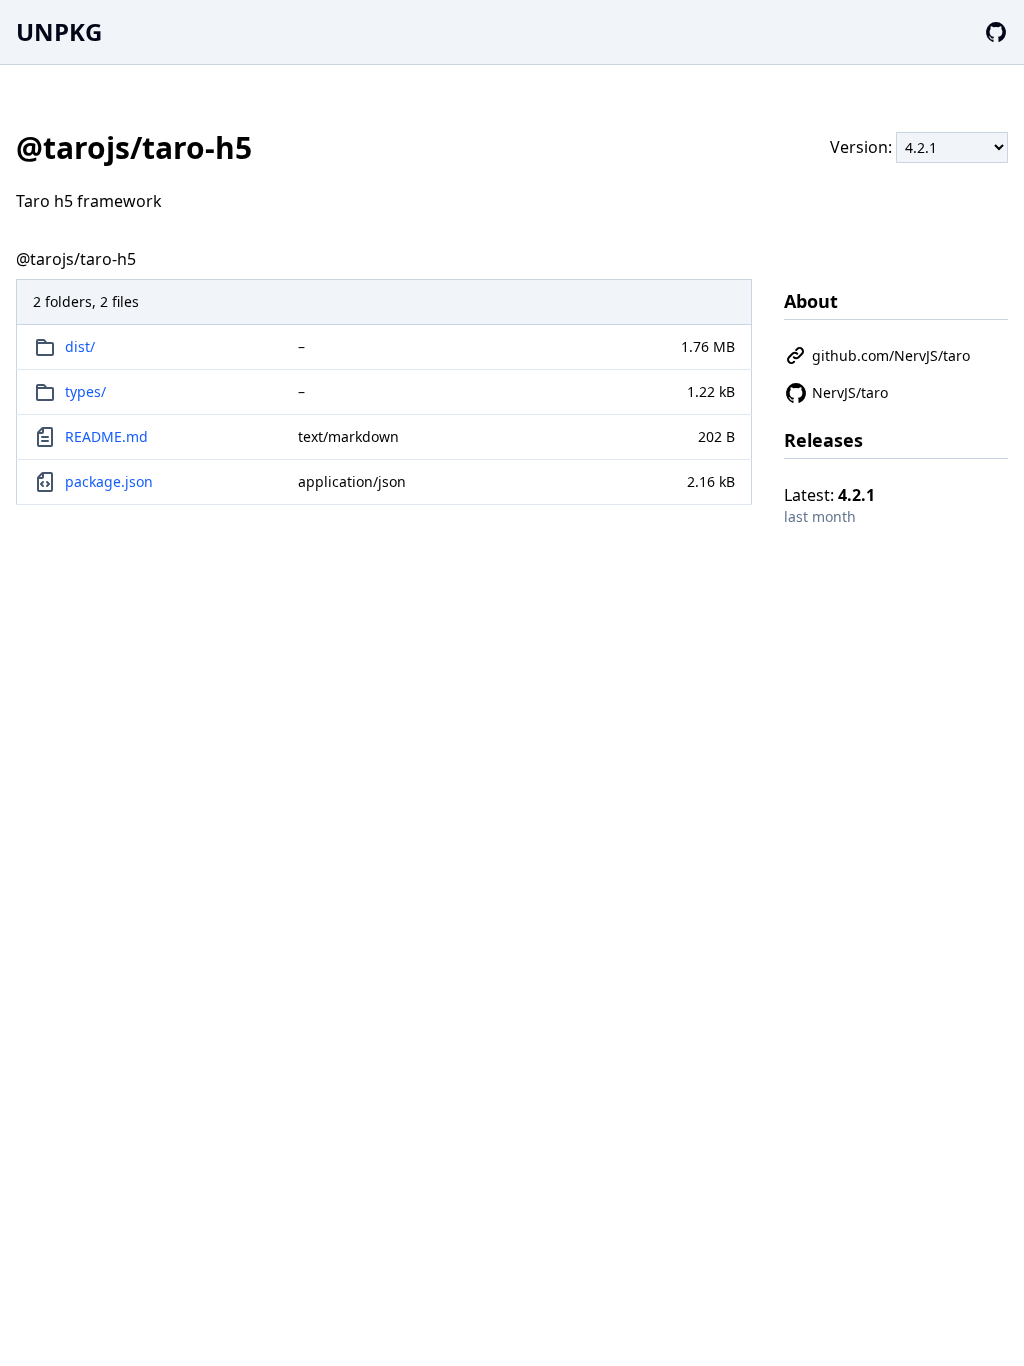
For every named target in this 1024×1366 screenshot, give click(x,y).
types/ (85, 391)
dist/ (80, 346)
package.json (109, 481)
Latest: (829, 495)
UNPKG (59, 31)
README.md (106, 436)
